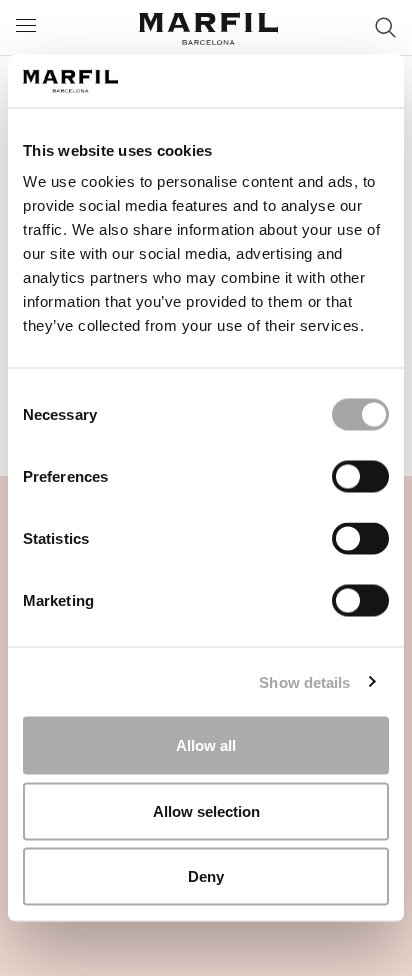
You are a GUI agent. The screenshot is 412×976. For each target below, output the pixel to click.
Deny (206, 876)
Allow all (206, 745)
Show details (304, 681)
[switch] (360, 477)
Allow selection (206, 810)
